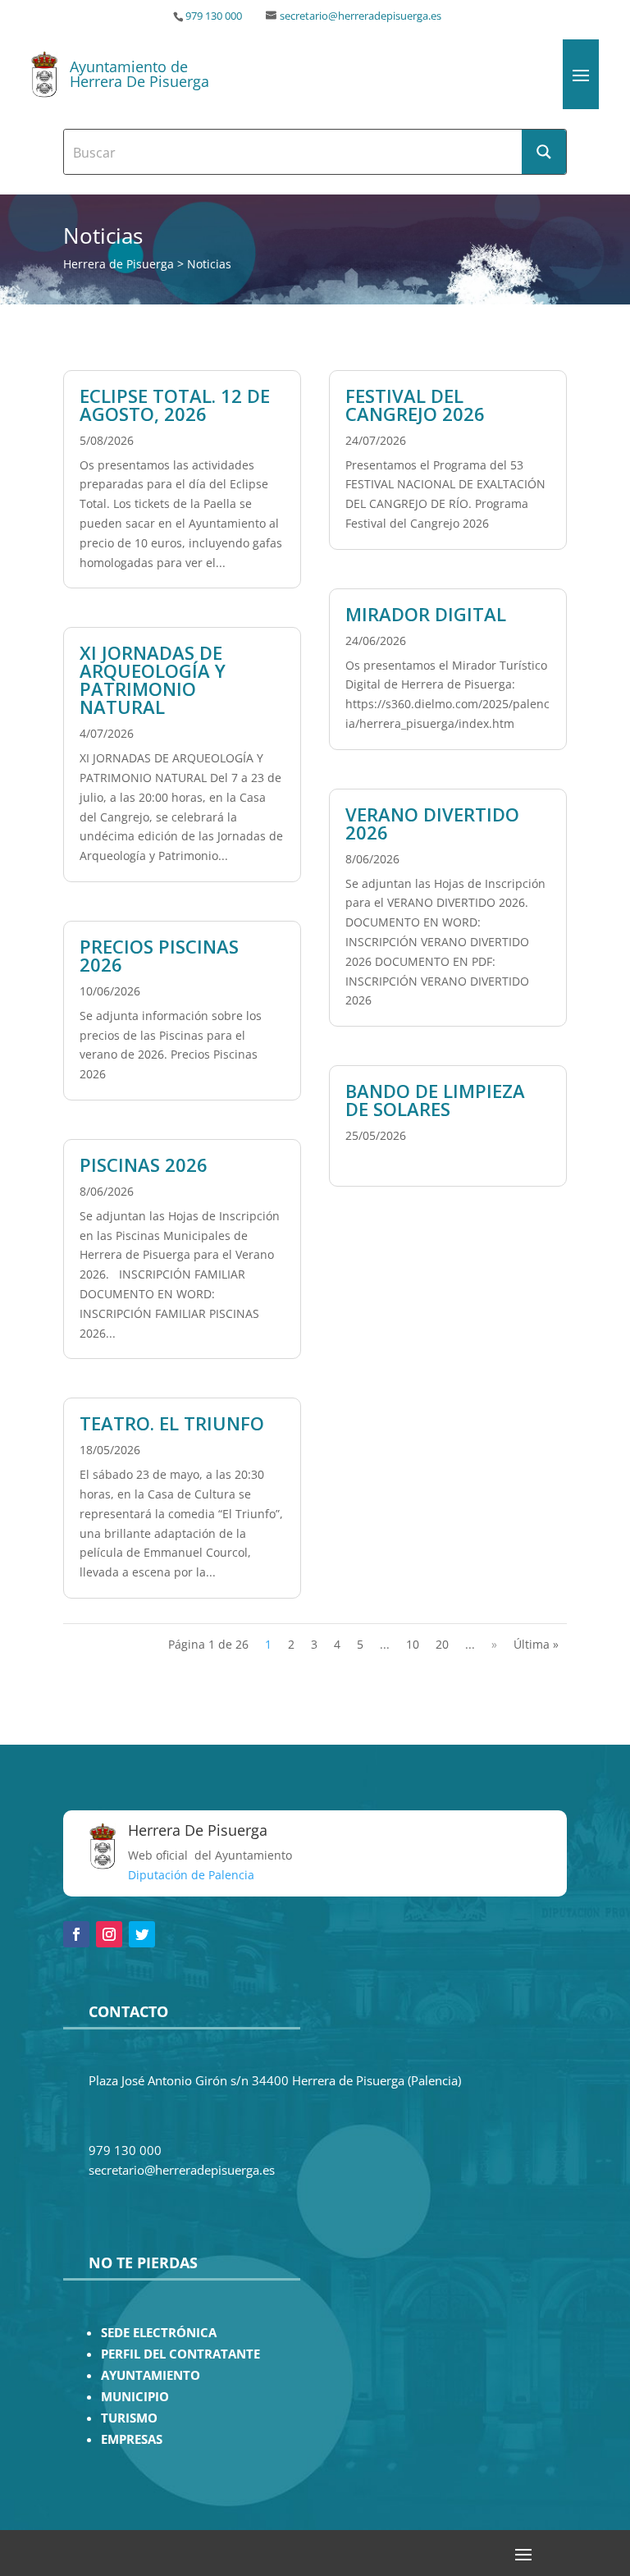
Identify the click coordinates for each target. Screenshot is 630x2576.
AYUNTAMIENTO (151, 2375)
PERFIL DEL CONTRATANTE (180, 2354)
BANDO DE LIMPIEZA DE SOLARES (435, 1100)
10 (413, 1644)
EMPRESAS (132, 2439)
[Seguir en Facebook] (76, 1934)
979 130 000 (214, 16)
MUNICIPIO (135, 2397)
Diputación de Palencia (191, 1875)
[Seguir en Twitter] (142, 1934)
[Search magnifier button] (544, 152)
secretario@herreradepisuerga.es (361, 16)
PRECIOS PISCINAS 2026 (159, 955)
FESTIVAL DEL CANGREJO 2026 (415, 405)
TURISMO (129, 2418)
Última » (536, 1644)
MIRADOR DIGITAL (426, 614)
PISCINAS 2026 (144, 1164)
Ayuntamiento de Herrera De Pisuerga (139, 74)
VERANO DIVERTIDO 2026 (432, 823)
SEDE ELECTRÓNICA (159, 2333)
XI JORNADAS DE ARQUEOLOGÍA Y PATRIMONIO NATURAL (153, 679)
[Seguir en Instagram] (109, 1934)
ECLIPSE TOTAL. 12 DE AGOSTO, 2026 (175, 405)
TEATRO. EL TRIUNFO (172, 1423)
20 (442, 1644)
